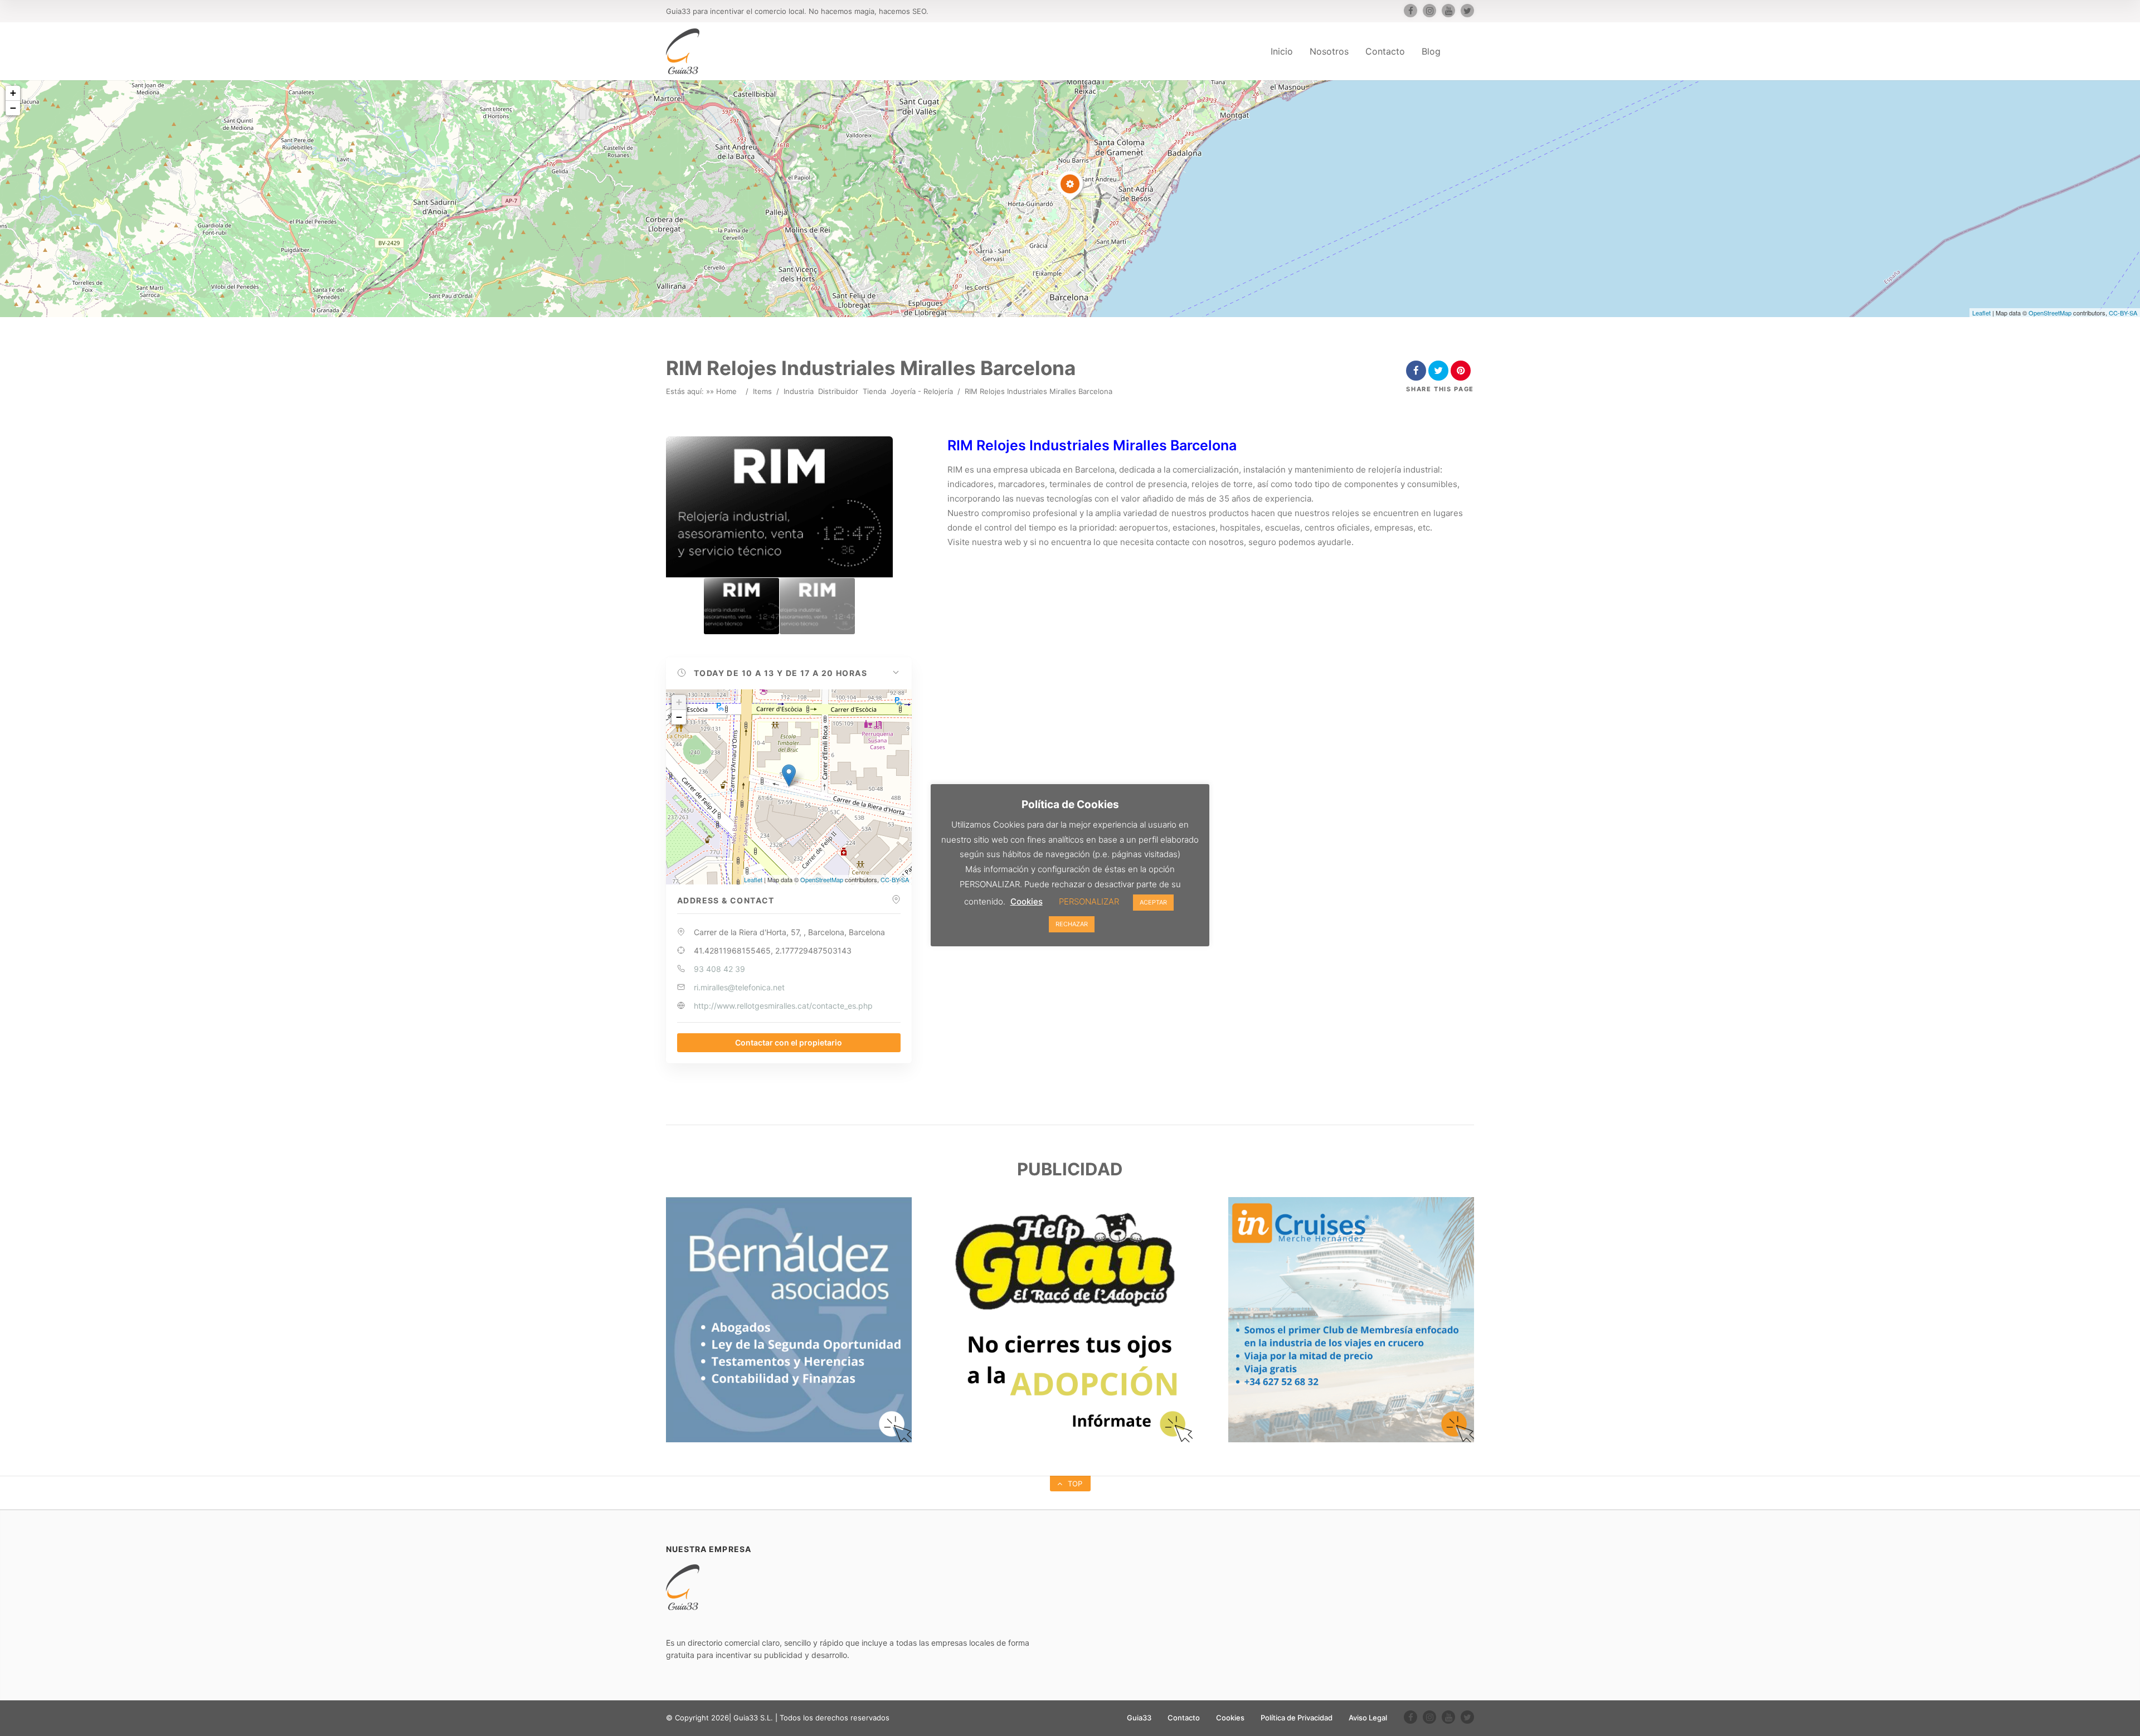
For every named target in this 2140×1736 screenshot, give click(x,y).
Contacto (1385, 51)
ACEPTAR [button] (1153, 902)
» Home (723, 391)
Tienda (874, 391)
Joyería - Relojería (922, 391)
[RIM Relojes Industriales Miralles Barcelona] (741, 606)
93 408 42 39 (719, 969)
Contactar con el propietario (789, 1042)
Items (762, 391)
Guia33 (1139, 1718)
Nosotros (1329, 51)
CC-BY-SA (2123, 313)
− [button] (13, 108)
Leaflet (1981, 313)
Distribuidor (838, 391)
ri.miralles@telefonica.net (739, 987)
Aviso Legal (1368, 1718)
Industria (799, 391)
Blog (1431, 51)
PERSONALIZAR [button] (1089, 901)
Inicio (1282, 51)
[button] (789, 673)
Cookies (1230, 1718)
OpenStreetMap (2050, 313)
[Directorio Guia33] (683, 51)
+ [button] (13, 93)
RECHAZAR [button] (1072, 924)
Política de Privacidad (1297, 1718)
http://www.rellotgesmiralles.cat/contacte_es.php (783, 1006)
